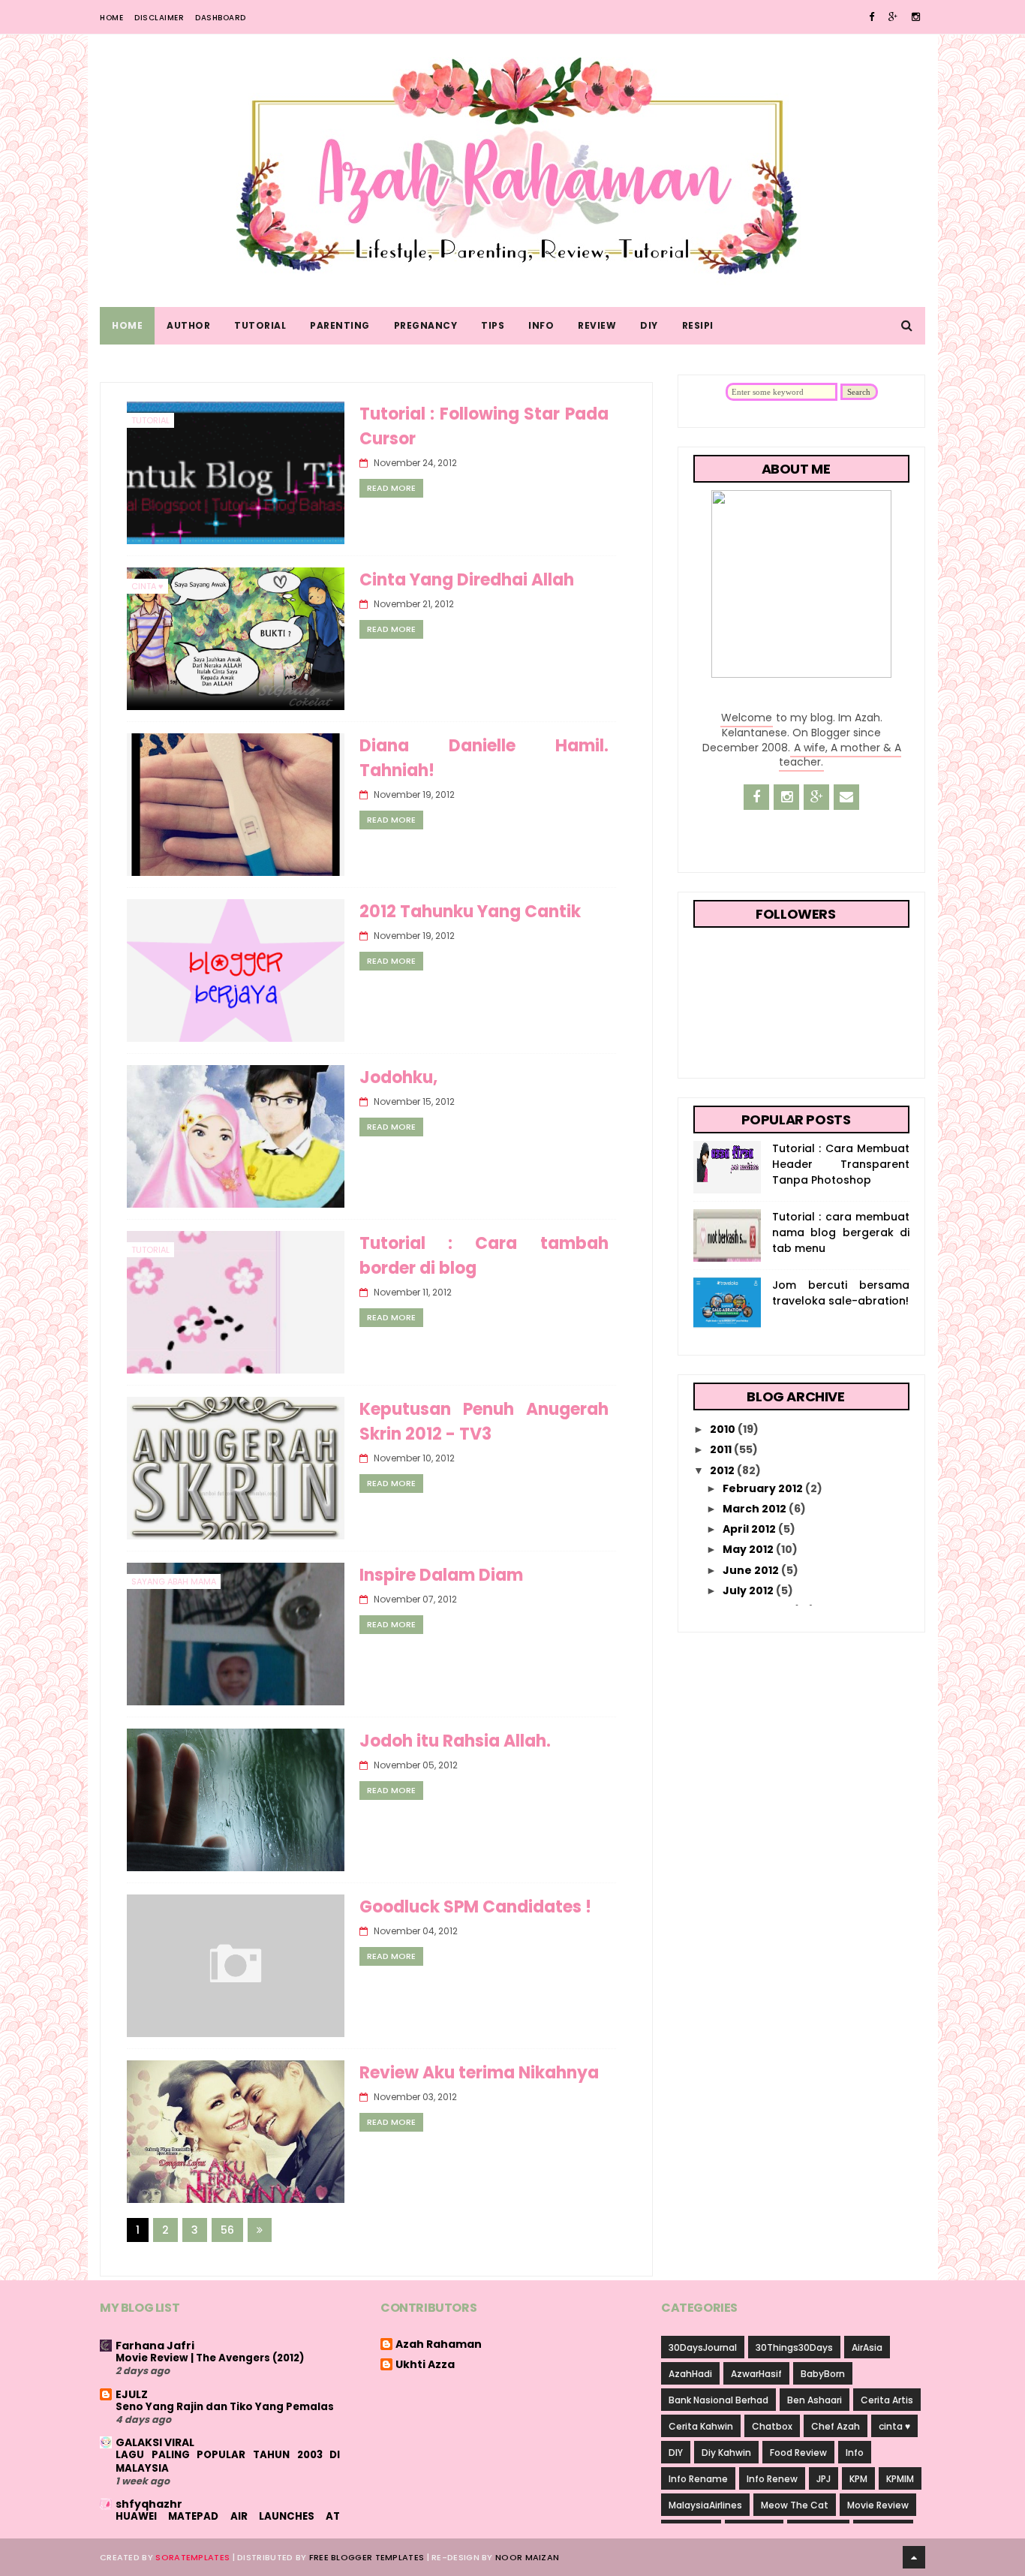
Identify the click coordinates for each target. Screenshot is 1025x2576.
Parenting (340, 325)
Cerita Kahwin (701, 2426)
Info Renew (772, 2479)
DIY (649, 325)
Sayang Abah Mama (174, 1581)
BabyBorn (823, 2374)
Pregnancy (426, 325)
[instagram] (916, 17)
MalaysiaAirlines (705, 2505)
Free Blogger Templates (367, 2557)
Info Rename (698, 2479)
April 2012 (750, 1529)
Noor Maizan (527, 2557)
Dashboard (221, 18)
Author (188, 325)
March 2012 (756, 1509)
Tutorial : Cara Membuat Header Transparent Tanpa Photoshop (841, 1164)
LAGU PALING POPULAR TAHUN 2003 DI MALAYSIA (228, 2461)
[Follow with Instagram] (786, 797)
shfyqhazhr (149, 2504)
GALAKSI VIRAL (155, 2442)
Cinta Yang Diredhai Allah (467, 580)
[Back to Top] (914, 2557)
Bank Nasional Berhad (718, 2400)
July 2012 (749, 1590)
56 (227, 2230)
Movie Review (878, 2505)
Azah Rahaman (439, 2345)
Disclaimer (159, 18)
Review (597, 325)
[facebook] (872, 17)
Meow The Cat (795, 2505)
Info (541, 325)
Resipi (698, 325)
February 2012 (764, 1488)
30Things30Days (794, 2347)
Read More (391, 488)
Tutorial (260, 325)
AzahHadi (690, 2374)
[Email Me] (846, 797)
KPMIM (900, 2479)
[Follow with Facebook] (756, 797)
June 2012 (752, 1570)
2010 (724, 1429)
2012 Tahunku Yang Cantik (470, 912)
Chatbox (772, 2426)
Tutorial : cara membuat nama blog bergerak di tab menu (841, 1232)
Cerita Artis (887, 2400)
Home (111, 18)
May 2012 (749, 1549)
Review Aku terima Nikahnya (479, 2073)
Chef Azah (836, 2426)
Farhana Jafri (155, 2346)
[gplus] (893, 17)
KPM (858, 2479)
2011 (722, 1449)
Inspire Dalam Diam (441, 1575)
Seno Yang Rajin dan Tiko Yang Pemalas (225, 2407)
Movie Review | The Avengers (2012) (210, 2358)
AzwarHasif (756, 2374)
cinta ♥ (147, 586)
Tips (493, 325)
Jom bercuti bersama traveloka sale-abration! (841, 1293)
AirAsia (867, 2347)
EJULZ (132, 2394)
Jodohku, (398, 1077)
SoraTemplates (192, 2557)
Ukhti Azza (425, 2365)
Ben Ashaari (815, 2400)
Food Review (798, 2453)
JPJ (824, 2479)
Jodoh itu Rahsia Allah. (455, 1741)
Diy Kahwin (726, 2453)
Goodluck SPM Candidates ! (475, 1907)
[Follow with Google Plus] (816, 797)
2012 (723, 1470)
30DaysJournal (703, 2347)
